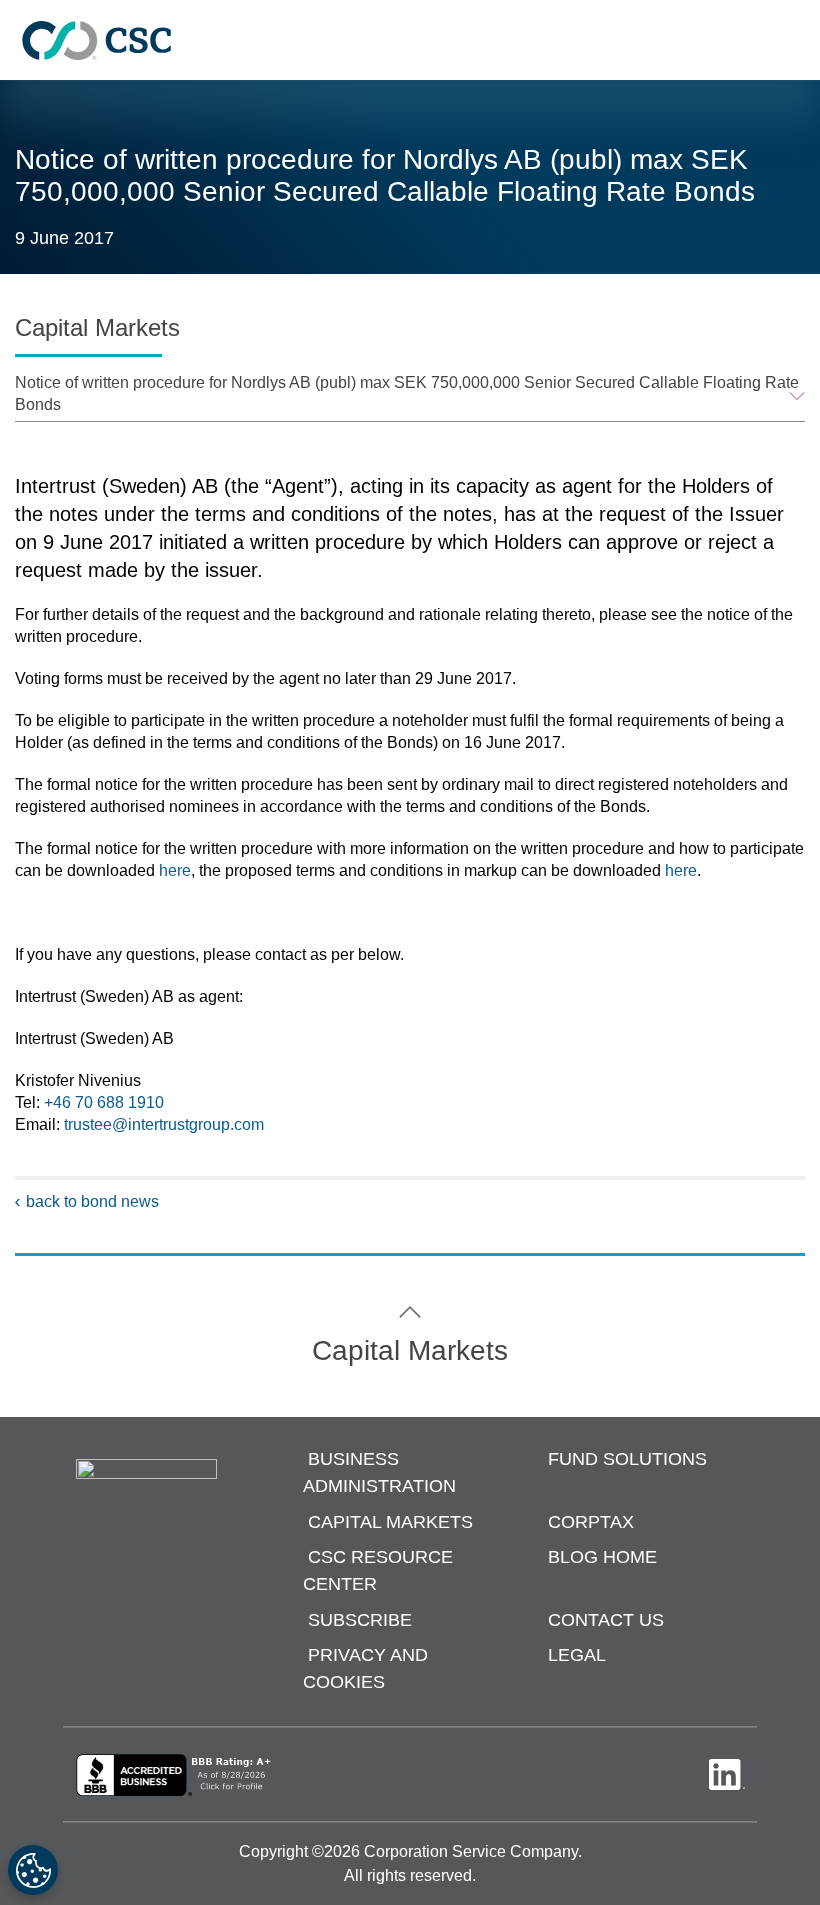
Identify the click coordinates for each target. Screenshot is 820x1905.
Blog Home (602, 1558)
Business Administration (379, 1473)
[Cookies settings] (33, 1870)
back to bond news (92, 1201)
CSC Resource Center (378, 1571)
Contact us (606, 1620)
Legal (577, 1656)
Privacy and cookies (365, 1669)
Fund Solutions (627, 1460)
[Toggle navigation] (795, 40)
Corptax (591, 1522)
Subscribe (360, 1620)
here (175, 870)
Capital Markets (390, 1522)
